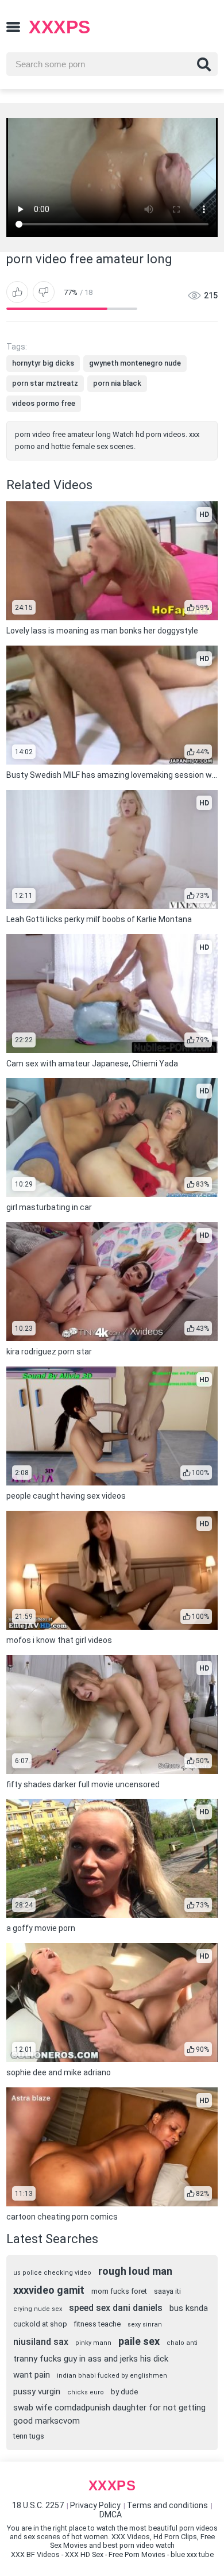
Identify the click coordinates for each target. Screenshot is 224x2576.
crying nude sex (38, 2309)
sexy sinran (145, 2324)
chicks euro (86, 2392)
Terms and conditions (167, 2505)
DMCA (111, 2514)
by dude (124, 2392)
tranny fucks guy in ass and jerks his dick (91, 2359)
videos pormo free (44, 403)
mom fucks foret (119, 2291)
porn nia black (117, 383)
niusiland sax (41, 2342)
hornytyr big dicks (43, 363)
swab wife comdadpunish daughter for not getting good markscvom (109, 2414)
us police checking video (52, 2273)
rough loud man (135, 2271)
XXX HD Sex (84, 2554)
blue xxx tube (192, 2554)
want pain (32, 2375)
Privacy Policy (95, 2505)
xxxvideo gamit (49, 2290)
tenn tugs (29, 2436)
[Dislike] (44, 292)
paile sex (139, 2341)
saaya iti (167, 2291)
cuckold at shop (40, 2324)
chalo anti (182, 2343)
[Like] (17, 292)
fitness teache (97, 2324)
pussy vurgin (37, 2391)
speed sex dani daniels (116, 2308)
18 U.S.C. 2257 (38, 2505)
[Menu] (13, 27)
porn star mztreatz (45, 383)
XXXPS (60, 27)
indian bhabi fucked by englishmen (112, 2376)
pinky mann (93, 2343)
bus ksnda (189, 2308)
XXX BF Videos (35, 2554)
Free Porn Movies (137, 2554)
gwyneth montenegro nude (135, 363)
